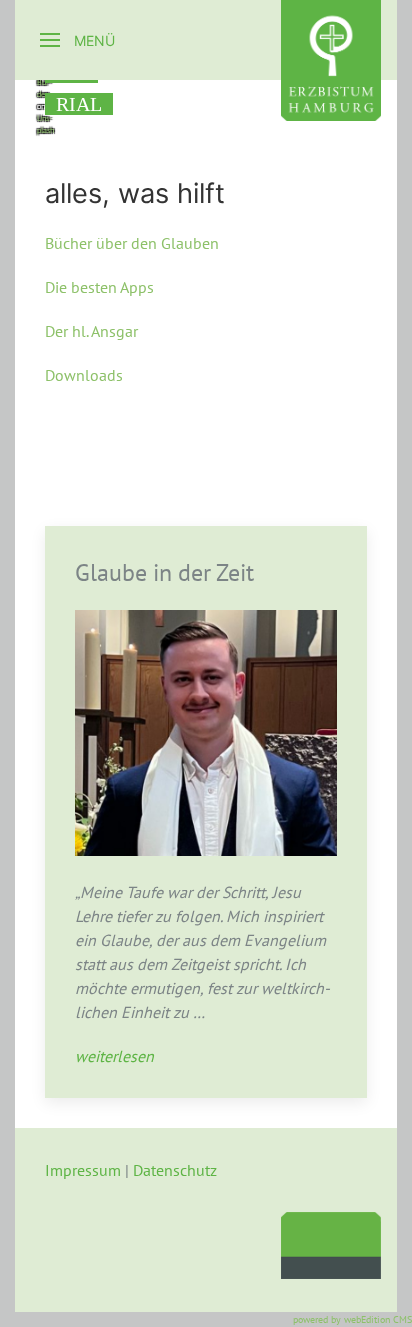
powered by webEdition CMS (352, 1319)
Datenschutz (175, 1170)
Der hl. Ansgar (91, 331)
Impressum (83, 1170)
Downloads (84, 375)
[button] (77, 40)
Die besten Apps (99, 287)
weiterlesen (114, 1056)
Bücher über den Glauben (132, 243)
